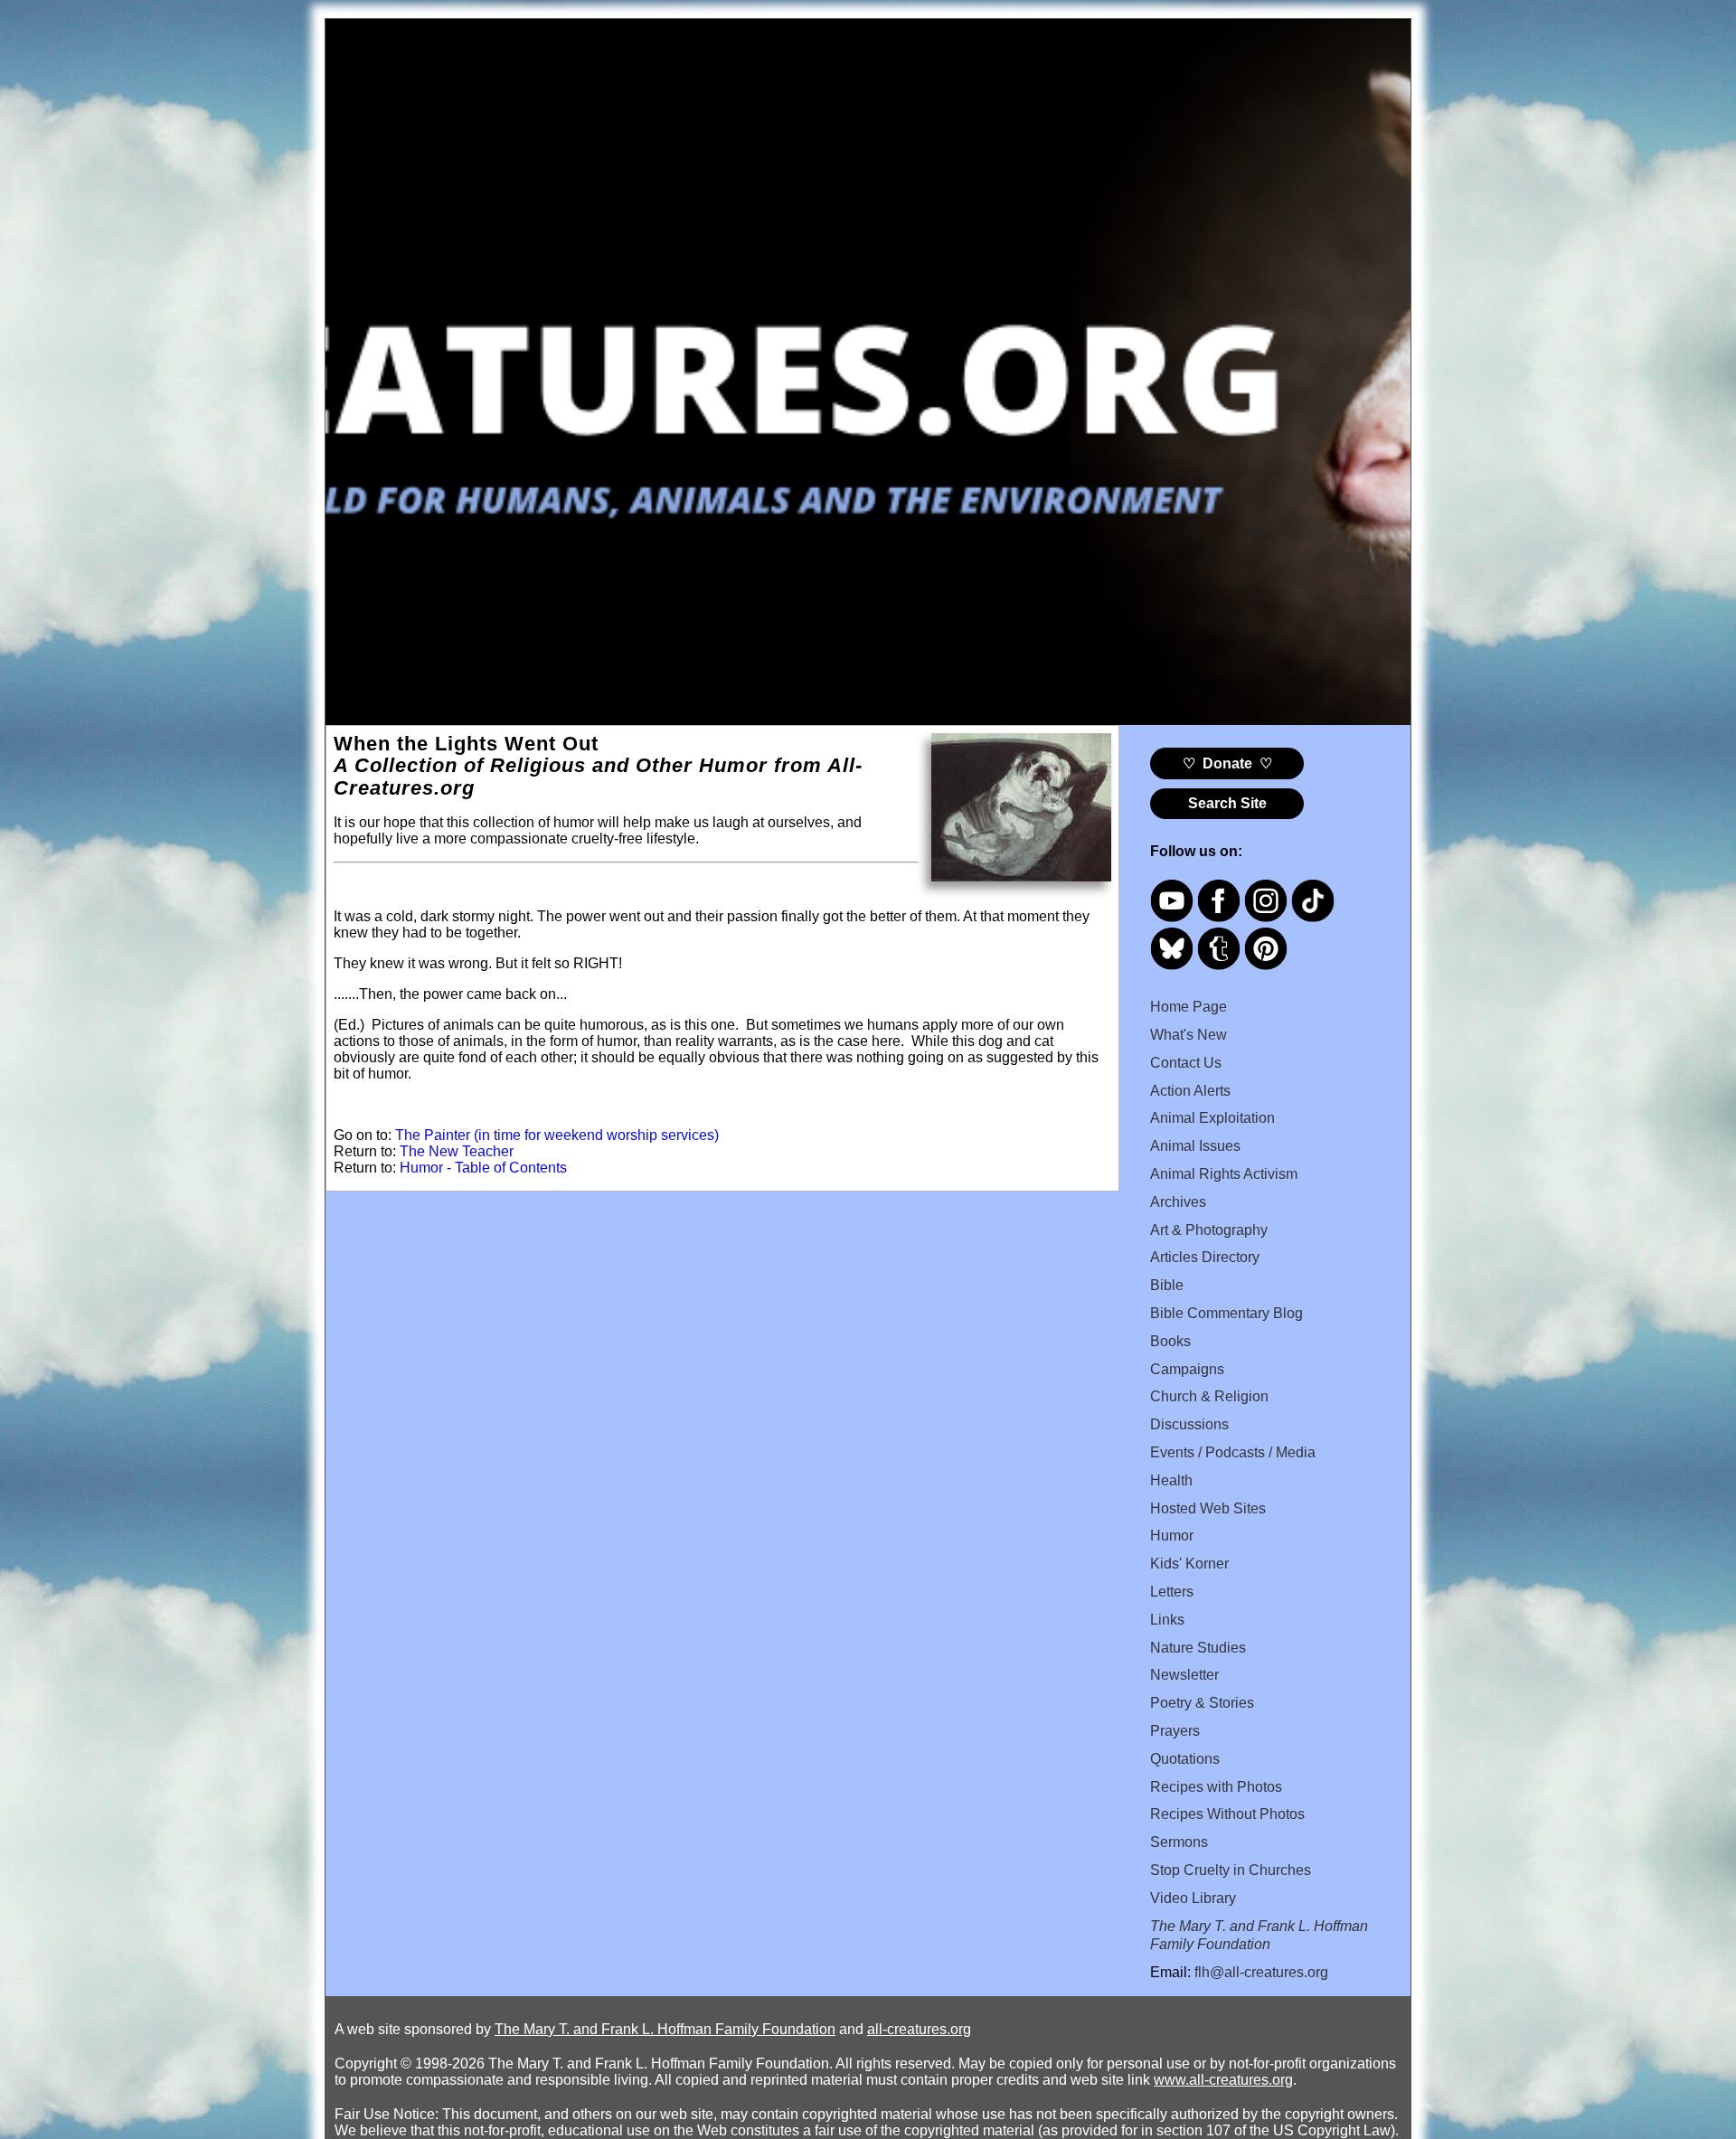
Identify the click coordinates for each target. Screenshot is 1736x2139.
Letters (1172, 1592)
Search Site (1227, 803)
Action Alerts (1190, 1091)
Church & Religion (1209, 1396)
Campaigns (1187, 1369)
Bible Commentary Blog (1227, 1313)
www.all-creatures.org (1223, 2080)
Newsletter (1184, 1675)
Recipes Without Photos (1227, 1814)
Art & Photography (1209, 1230)
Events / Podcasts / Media (1233, 1452)
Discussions (1189, 1424)
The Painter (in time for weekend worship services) (557, 1135)
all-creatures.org (919, 2029)
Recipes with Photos (1216, 1787)
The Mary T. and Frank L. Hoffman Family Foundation (665, 2029)
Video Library (1193, 1898)
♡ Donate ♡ (1227, 763)
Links (1167, 1620)
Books (1170, 1341)
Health (1171, 1480)
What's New (1189, 1035)
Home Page (1189, 1007)
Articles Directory (1205, 1257)
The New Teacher (457, 1151)
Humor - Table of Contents (483, 1168)
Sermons (1179, 1842)
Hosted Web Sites (1208, 1508)
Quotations (1185, 1759)
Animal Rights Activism (1224, 1174)
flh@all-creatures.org (1261, 1972)
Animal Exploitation (1212, 1118)
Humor (1172, 1536)
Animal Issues (1195, 1146)
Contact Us (1186, 1063)
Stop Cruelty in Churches (1231, 1870)
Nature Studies (1198, 1648)
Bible (1167, 1285)
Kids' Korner (1189, 1564)
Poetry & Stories (1202, 1703)
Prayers (1175, 1731)
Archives (1178, 1202)
